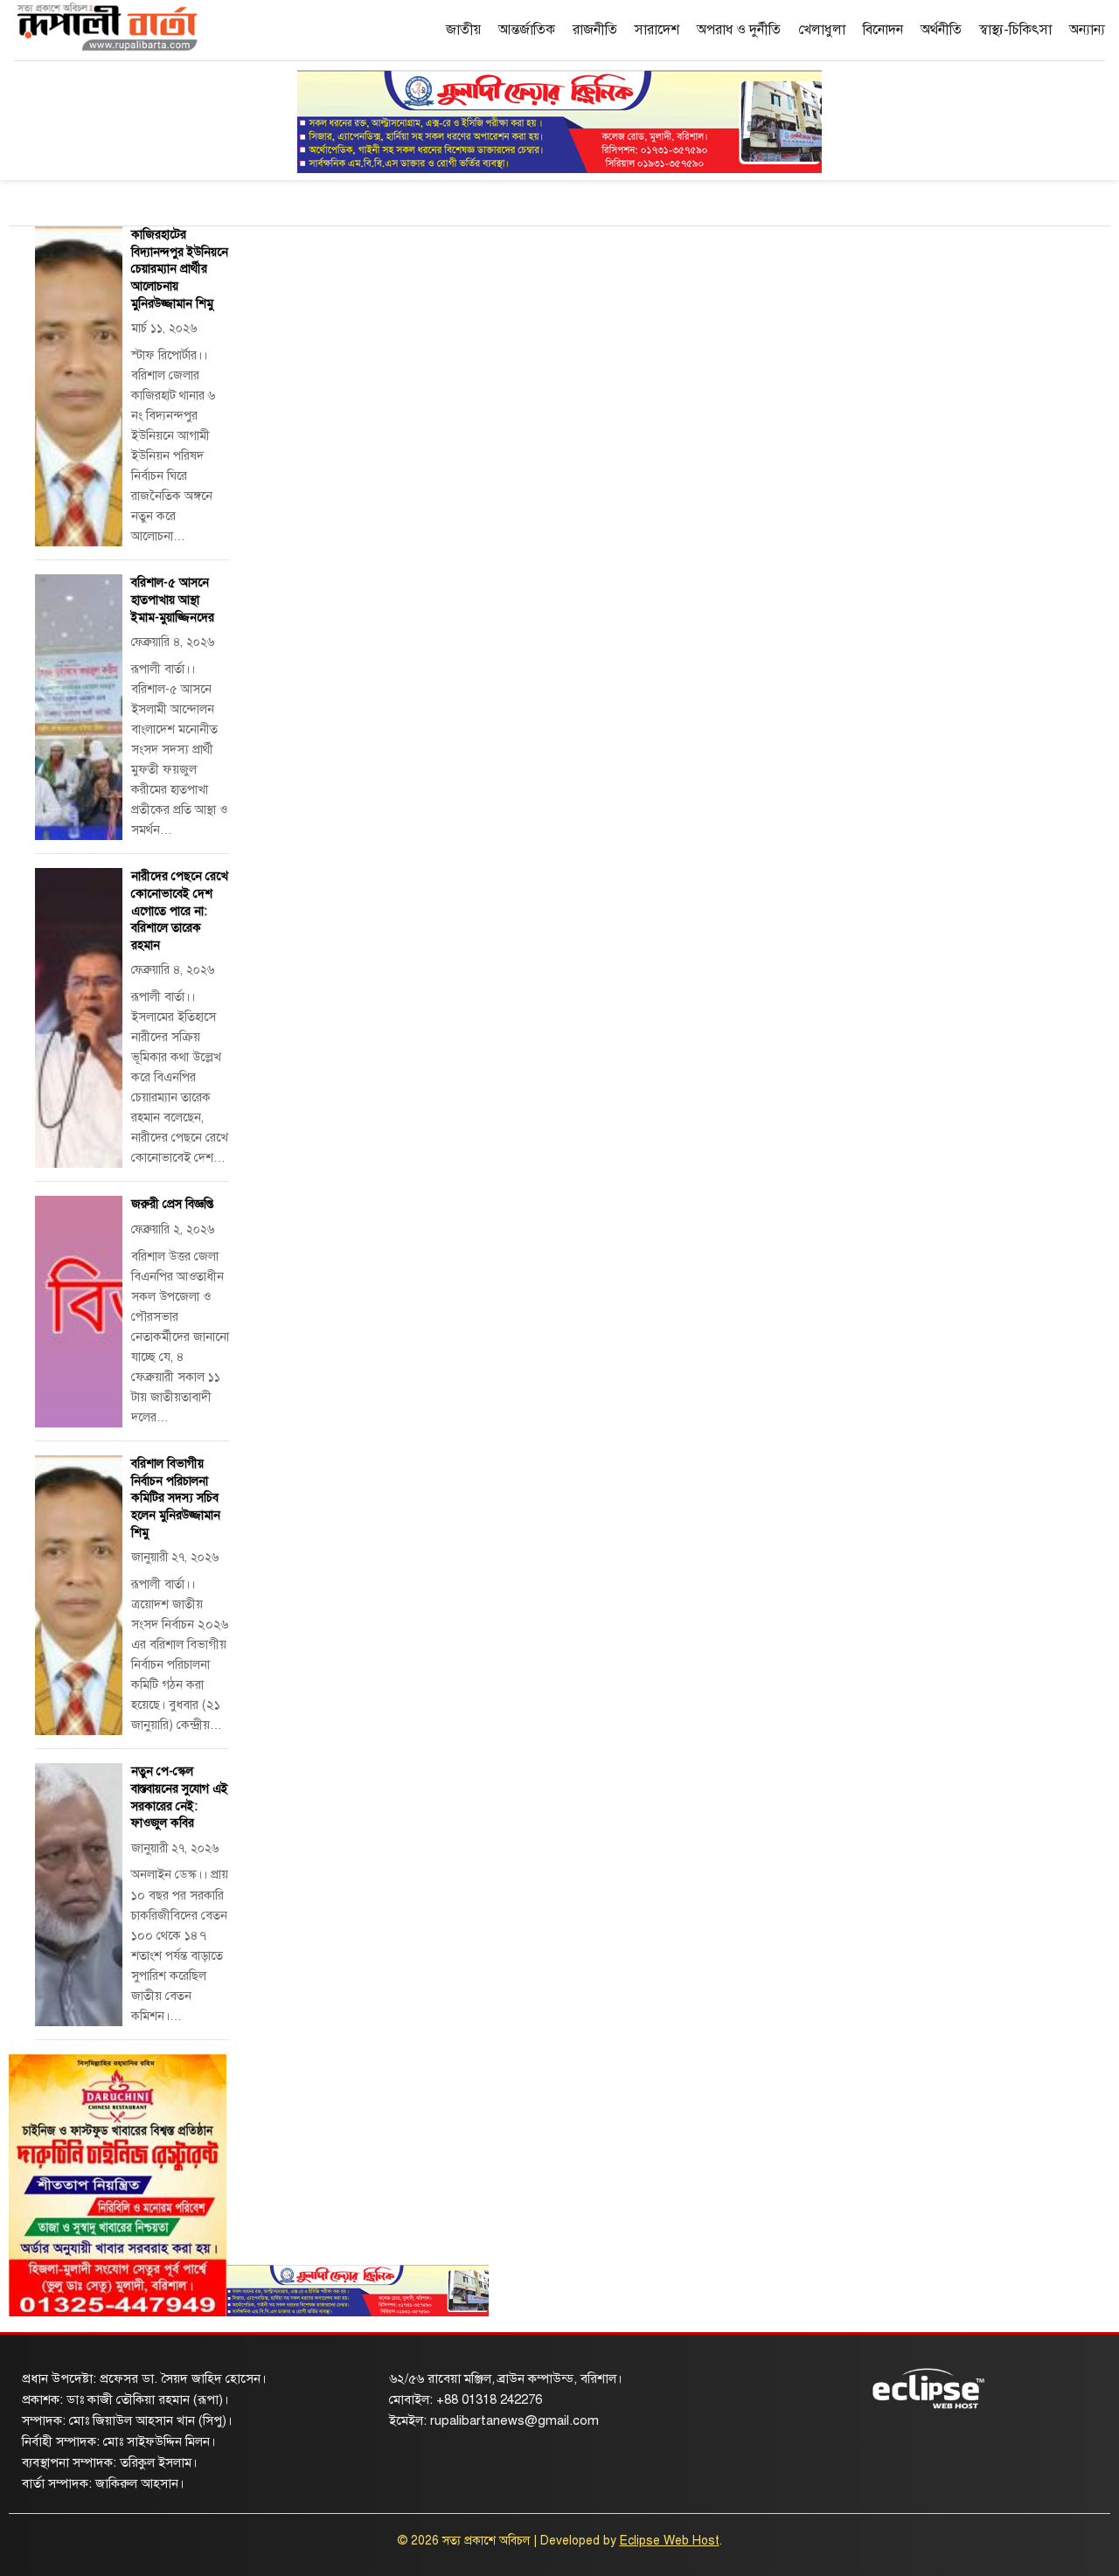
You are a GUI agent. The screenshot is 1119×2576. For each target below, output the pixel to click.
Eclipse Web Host (670, 2541)
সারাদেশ (657, 30)
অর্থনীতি (941, 30)
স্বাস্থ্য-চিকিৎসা (1015, 30)
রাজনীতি (595, 30)
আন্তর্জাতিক (527, 30)
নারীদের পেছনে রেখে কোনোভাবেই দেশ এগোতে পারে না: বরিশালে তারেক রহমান (180, 910)
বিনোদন (883, 30)
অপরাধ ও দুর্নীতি (739, 30)
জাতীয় (463, 30)
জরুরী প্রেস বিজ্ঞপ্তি (172, 1204)
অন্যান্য (1087, 30)
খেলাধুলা (822, 30)
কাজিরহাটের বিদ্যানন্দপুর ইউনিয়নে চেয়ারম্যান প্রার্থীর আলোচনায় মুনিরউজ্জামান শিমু (180, 269)
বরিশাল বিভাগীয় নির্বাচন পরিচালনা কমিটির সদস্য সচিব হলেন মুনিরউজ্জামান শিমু (176, 1498)
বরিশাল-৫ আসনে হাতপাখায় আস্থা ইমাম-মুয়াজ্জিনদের (173, 600)
